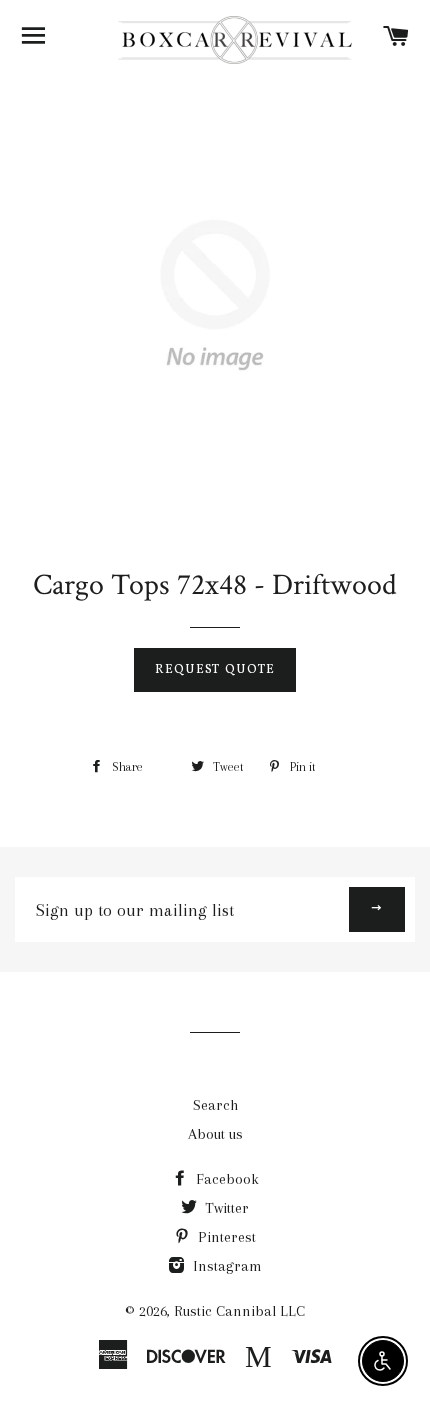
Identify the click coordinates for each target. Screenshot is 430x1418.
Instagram (225, 1266)
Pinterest (225, 1237)
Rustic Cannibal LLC (239, 1311)
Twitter (225, 1208)
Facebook (225, 1179)
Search (215, 1105)
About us (215, 1134)
